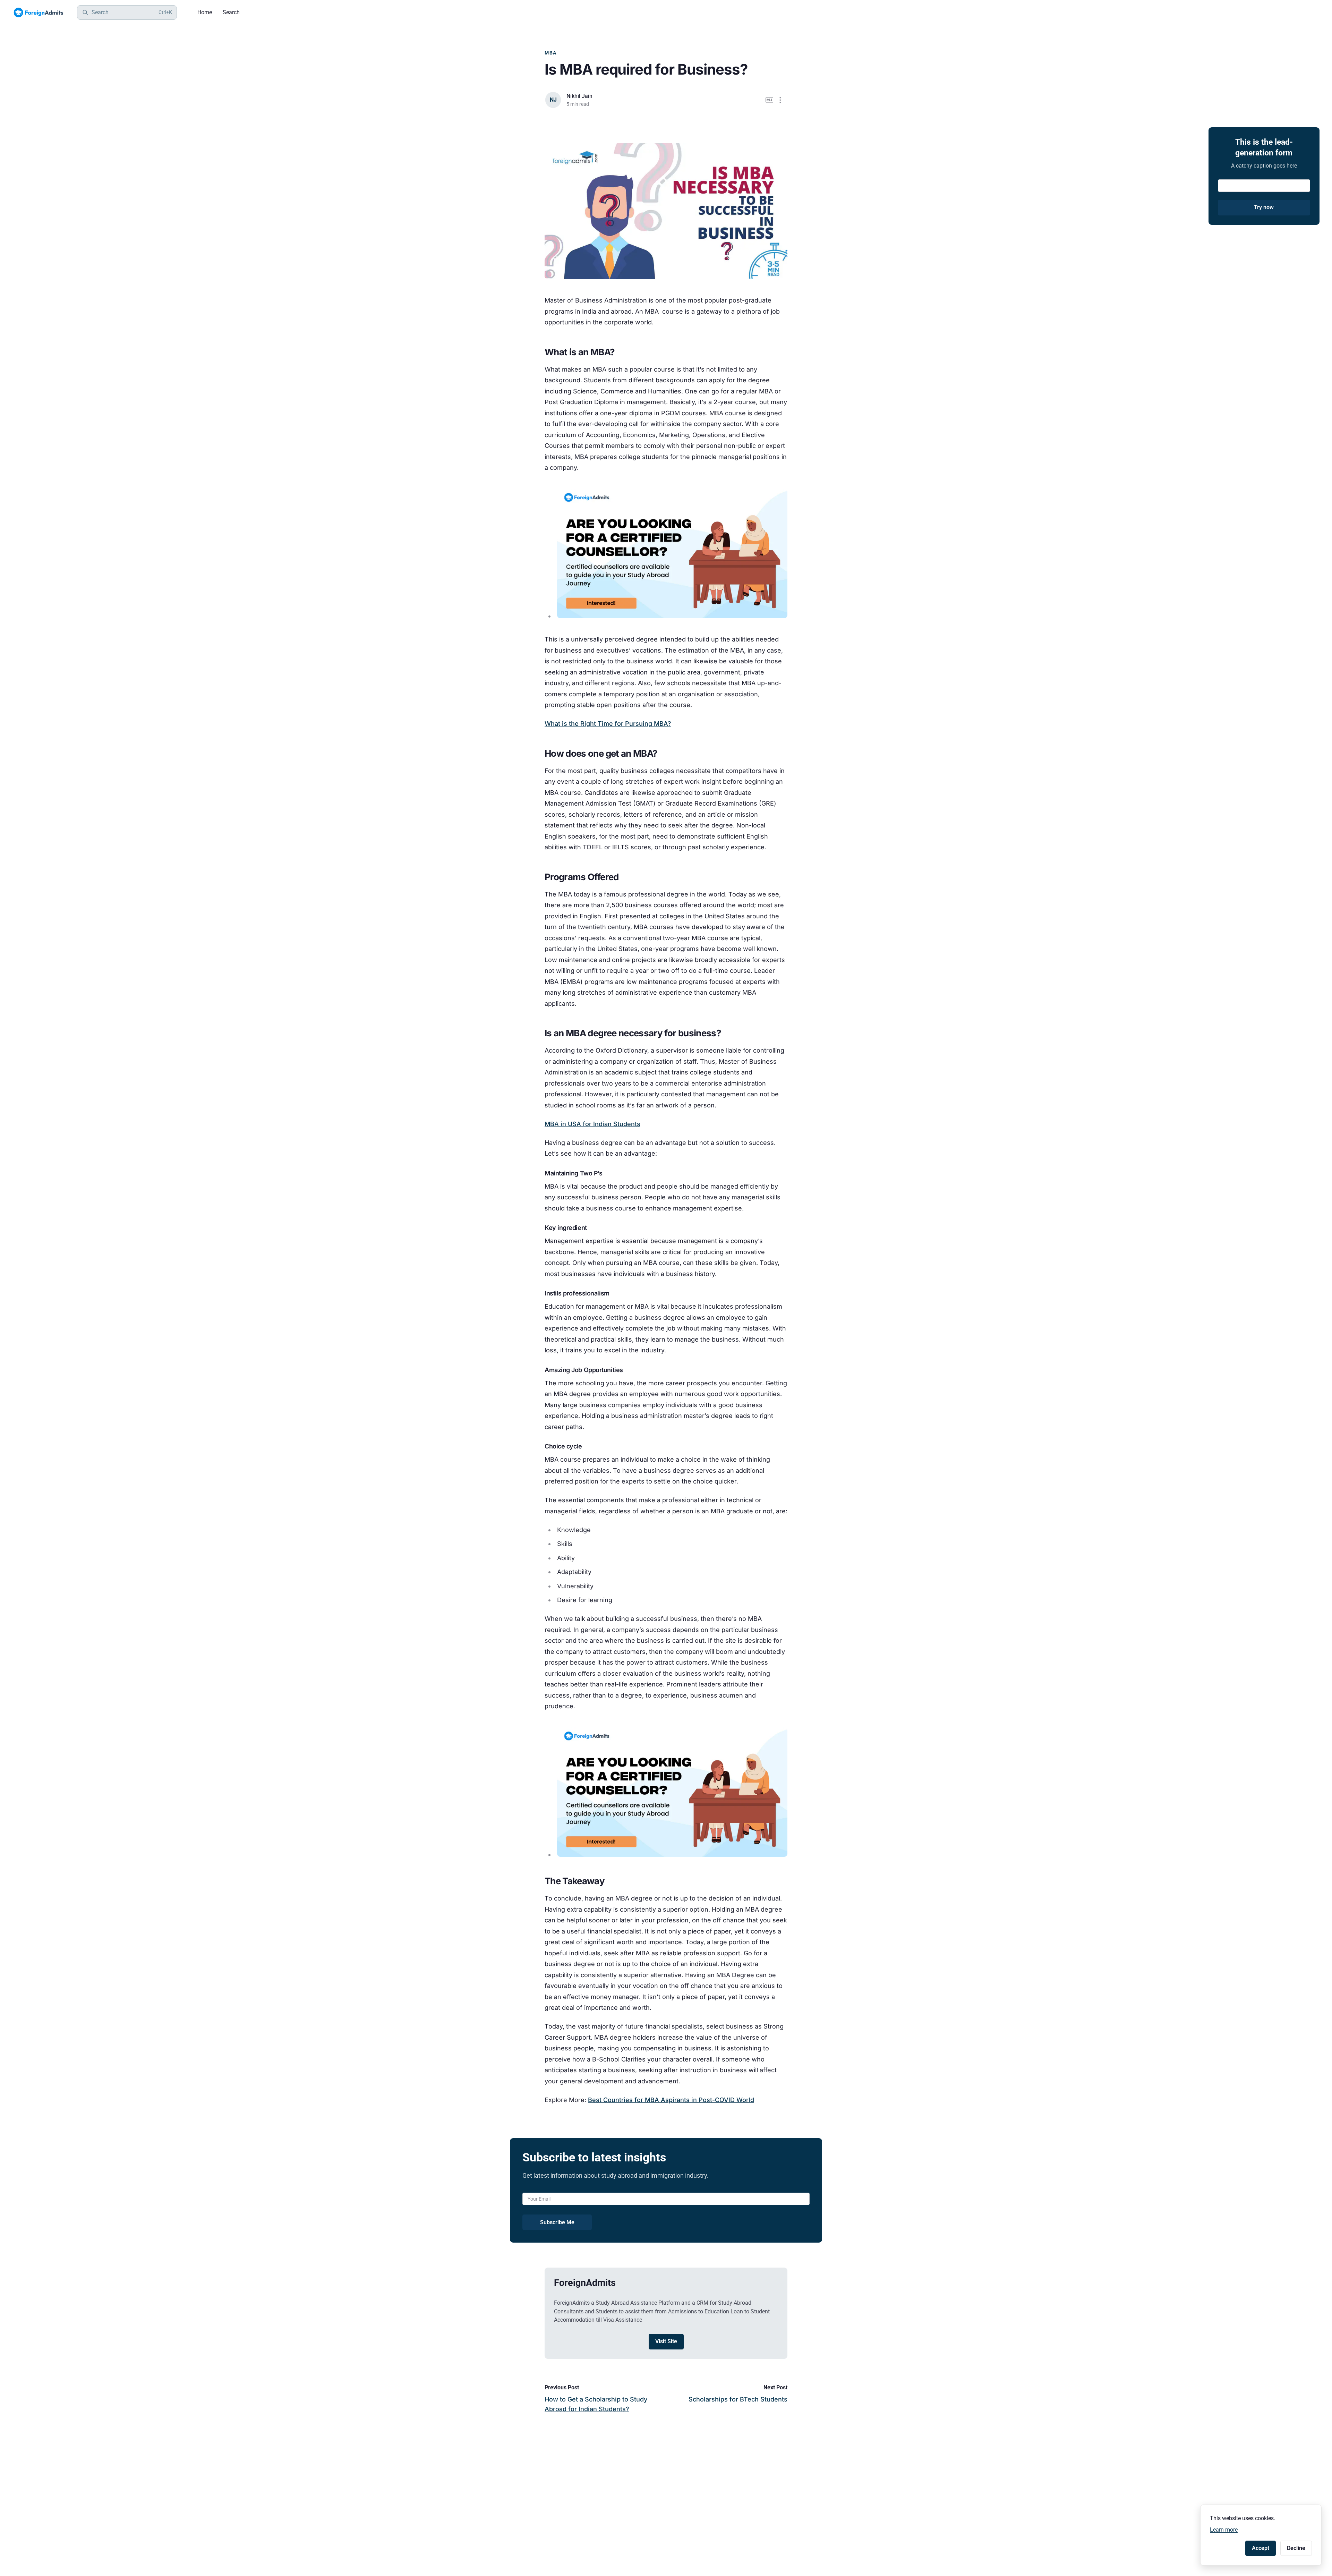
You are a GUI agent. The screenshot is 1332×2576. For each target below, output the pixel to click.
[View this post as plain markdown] (770, 100)
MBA (551, 53)
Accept (1261, 2548)
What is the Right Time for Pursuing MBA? (608, 724)
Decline (1296, 2548)
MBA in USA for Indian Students (592, 1124)
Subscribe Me (557, 2222)
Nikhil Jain (579, 96)
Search (231, 12)
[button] (780, 100)
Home (205, 12)
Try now (1264, 207)
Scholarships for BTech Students (738, 2399)
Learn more (1224, 2530)
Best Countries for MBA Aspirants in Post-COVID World (671, 2100)
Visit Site (666, 2341)
